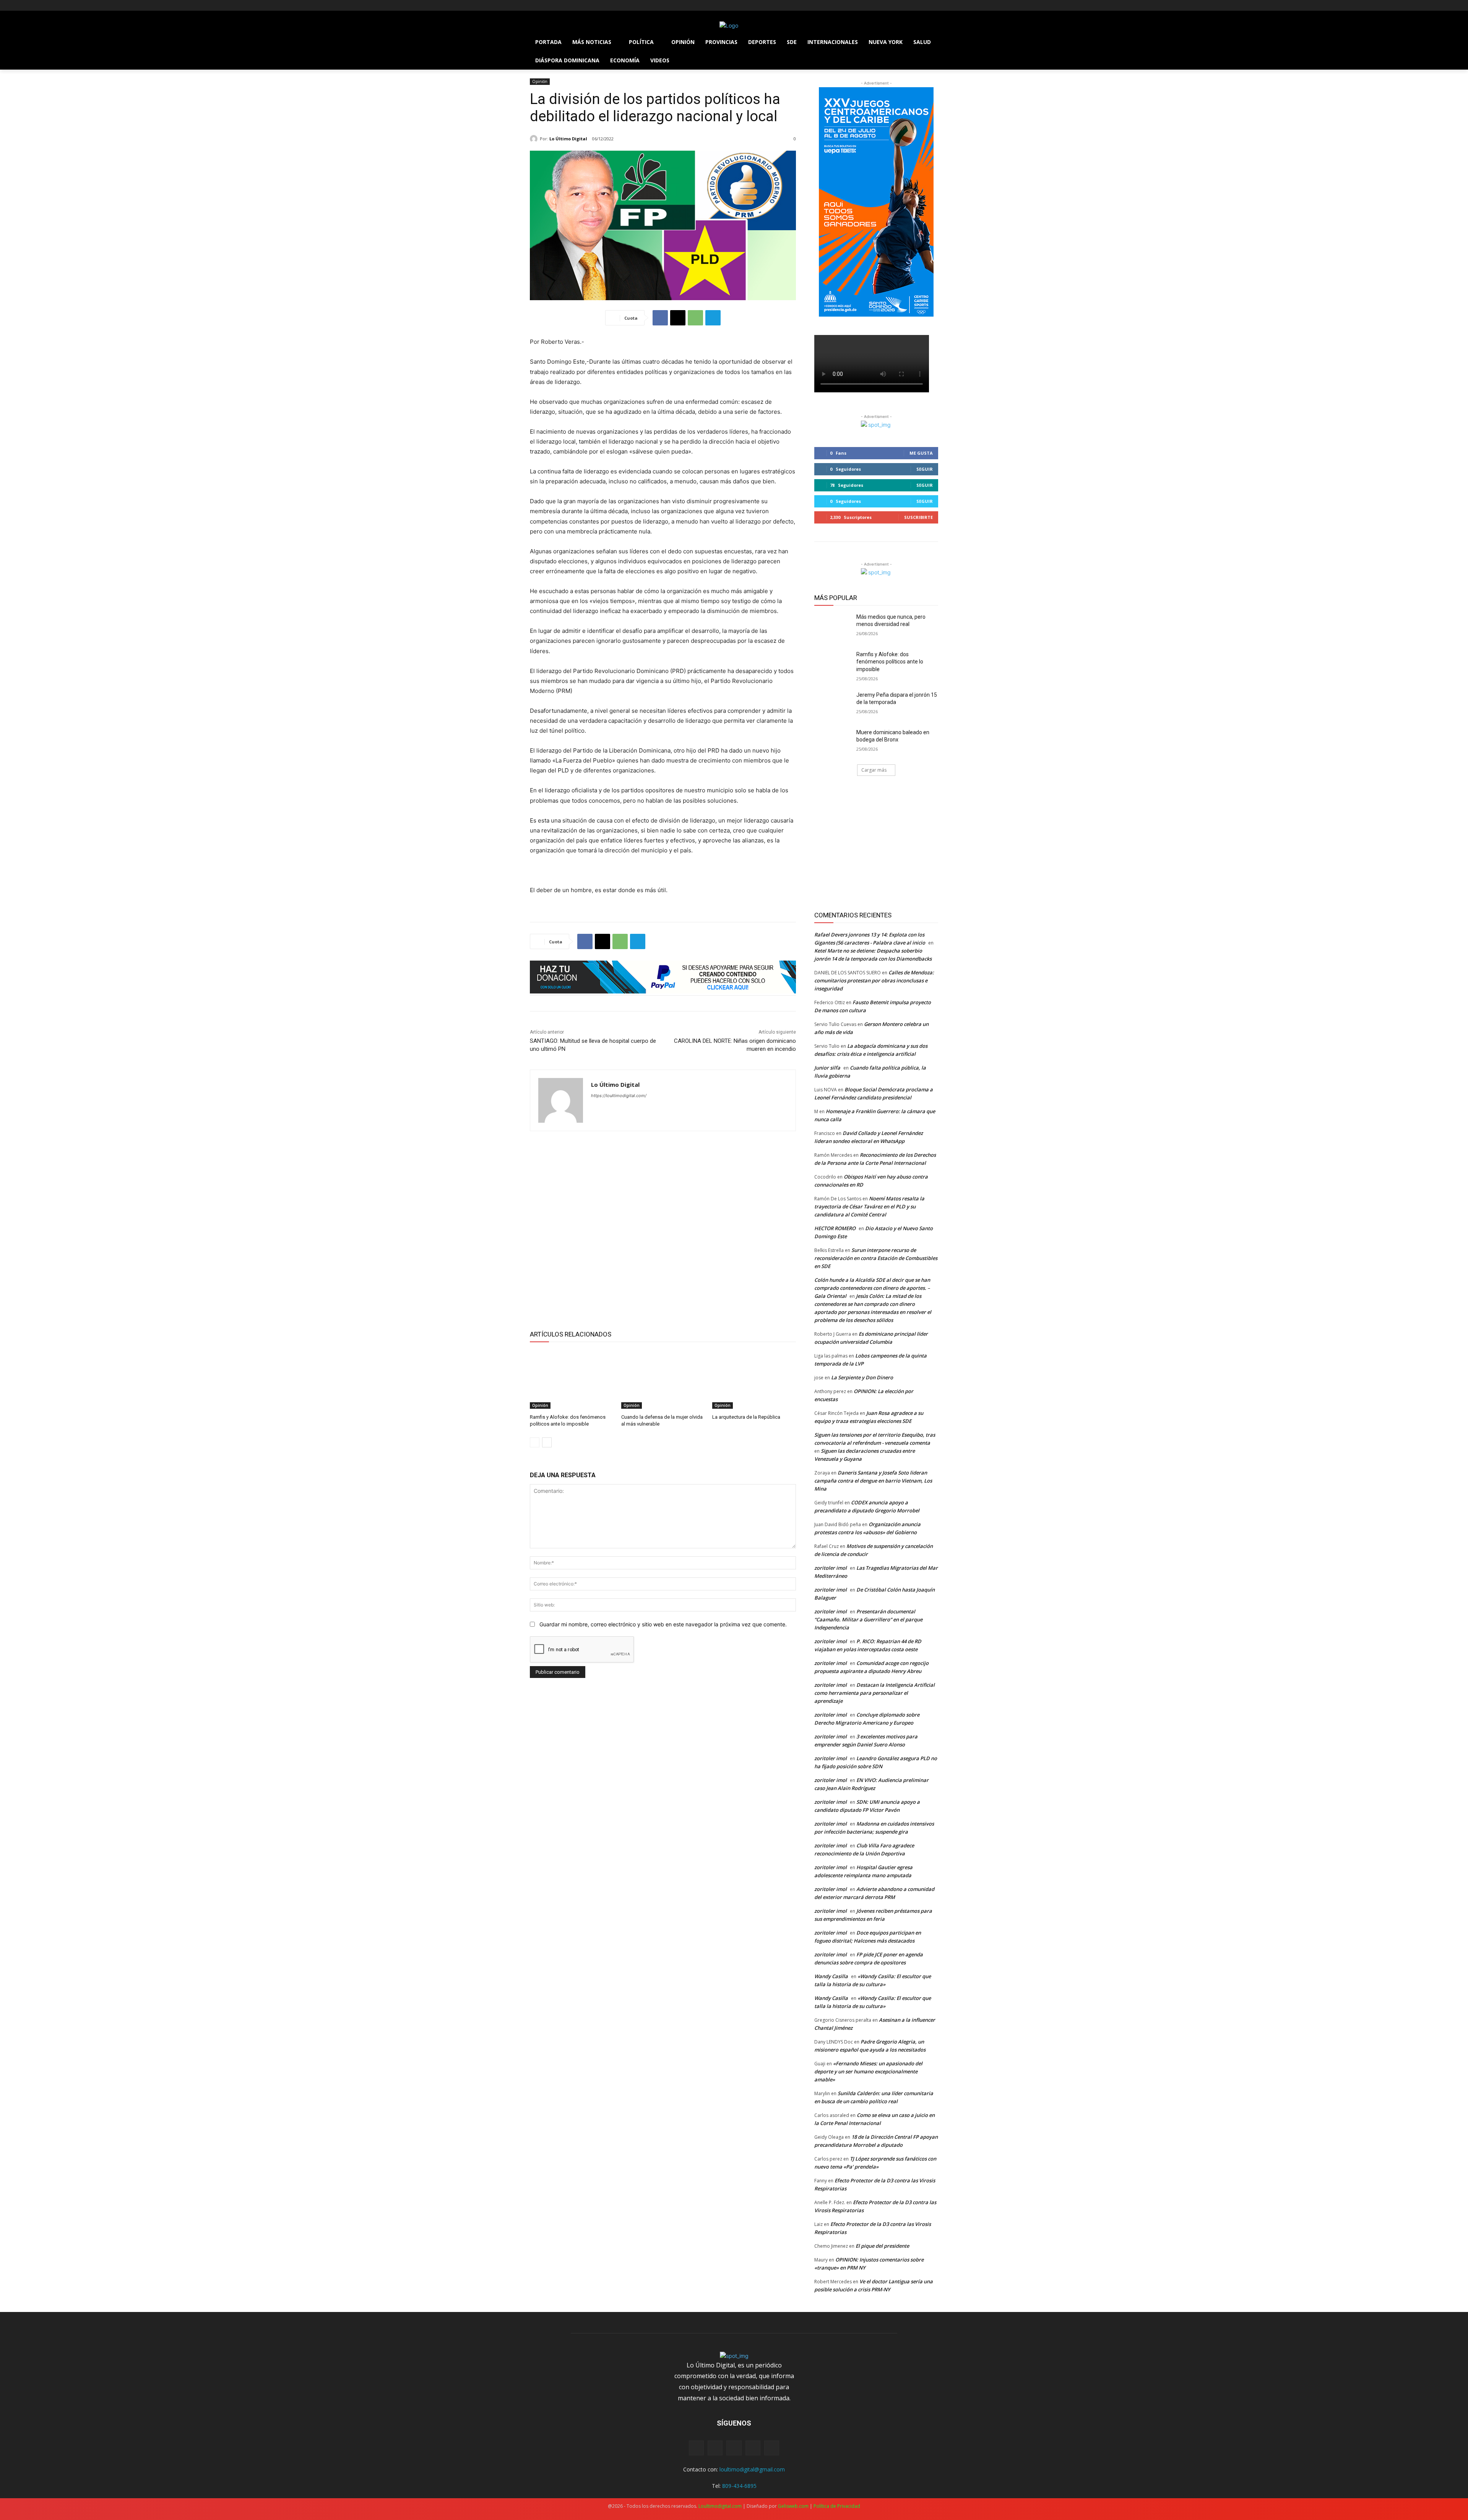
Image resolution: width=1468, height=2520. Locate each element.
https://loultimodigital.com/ (619, 1096)
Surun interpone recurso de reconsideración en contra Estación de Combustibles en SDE (876, 1258)
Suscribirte (918, 517)
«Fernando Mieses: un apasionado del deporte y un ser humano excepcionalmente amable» (868, 2071)
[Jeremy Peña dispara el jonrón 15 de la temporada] (833, 704)
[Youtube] (577, 6)
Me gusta (921, 453)
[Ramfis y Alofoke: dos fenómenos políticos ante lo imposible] (572, 1379)
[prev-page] (535, 1442)
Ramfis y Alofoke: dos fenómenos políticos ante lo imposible (890, 662)
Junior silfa (827, 1068)
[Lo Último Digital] (535, 139)
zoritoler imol (831, 1568)
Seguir (925, 469)
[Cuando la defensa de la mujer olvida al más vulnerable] (663, 1379)
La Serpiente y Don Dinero (862, 1377)
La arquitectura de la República (746, 1417)
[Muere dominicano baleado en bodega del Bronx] (833, 742)
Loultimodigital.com (720, 2506)
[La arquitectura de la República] (754, 1379)
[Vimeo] (566, 6)
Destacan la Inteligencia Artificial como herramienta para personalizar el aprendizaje (874, 1693)
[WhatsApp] (695, 318)
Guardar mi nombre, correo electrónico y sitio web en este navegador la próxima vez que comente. (663, 1624)
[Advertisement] (663, 1229)
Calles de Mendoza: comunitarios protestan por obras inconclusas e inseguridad (874, 980)
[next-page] (547, 1442)
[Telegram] (713, 318)
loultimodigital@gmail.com (752, 2469)
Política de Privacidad (837, 2506)
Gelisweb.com (793, 2506)
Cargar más (874, 770)
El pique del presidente (882, 2246)
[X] (556, 6)
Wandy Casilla (831, 1976)
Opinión (540, 81)
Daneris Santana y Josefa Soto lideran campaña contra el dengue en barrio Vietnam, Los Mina (873, 1481)
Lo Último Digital (568, 139)
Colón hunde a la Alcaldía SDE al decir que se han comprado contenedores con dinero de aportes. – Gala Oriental (872, 1288)
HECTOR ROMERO (835, 1228)
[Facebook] (534, 6)
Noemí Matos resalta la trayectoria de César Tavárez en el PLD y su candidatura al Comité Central (869, 1206)
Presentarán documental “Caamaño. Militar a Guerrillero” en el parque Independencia (868, 1619)
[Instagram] (545, 6)
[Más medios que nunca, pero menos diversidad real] (833, 626)
